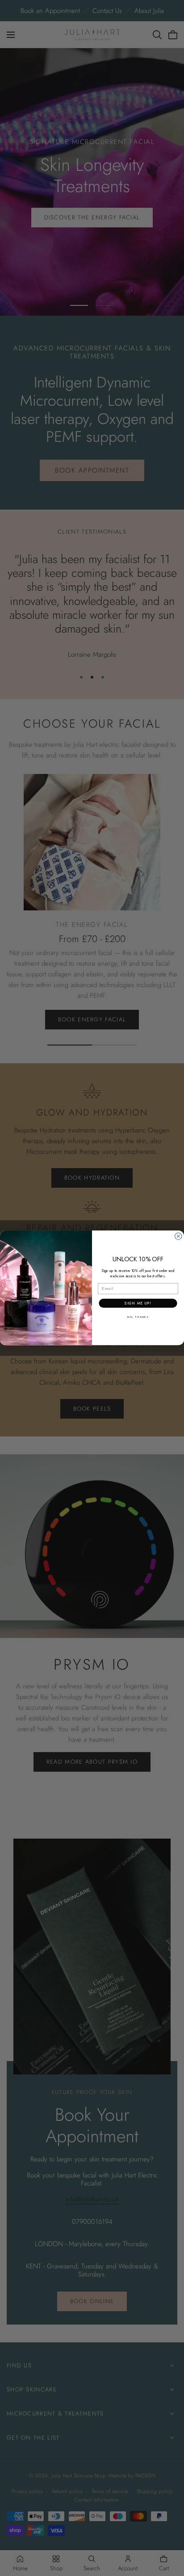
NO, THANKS (138, 1317)
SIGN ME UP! (138, 1303)
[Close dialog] (178, 1236)
